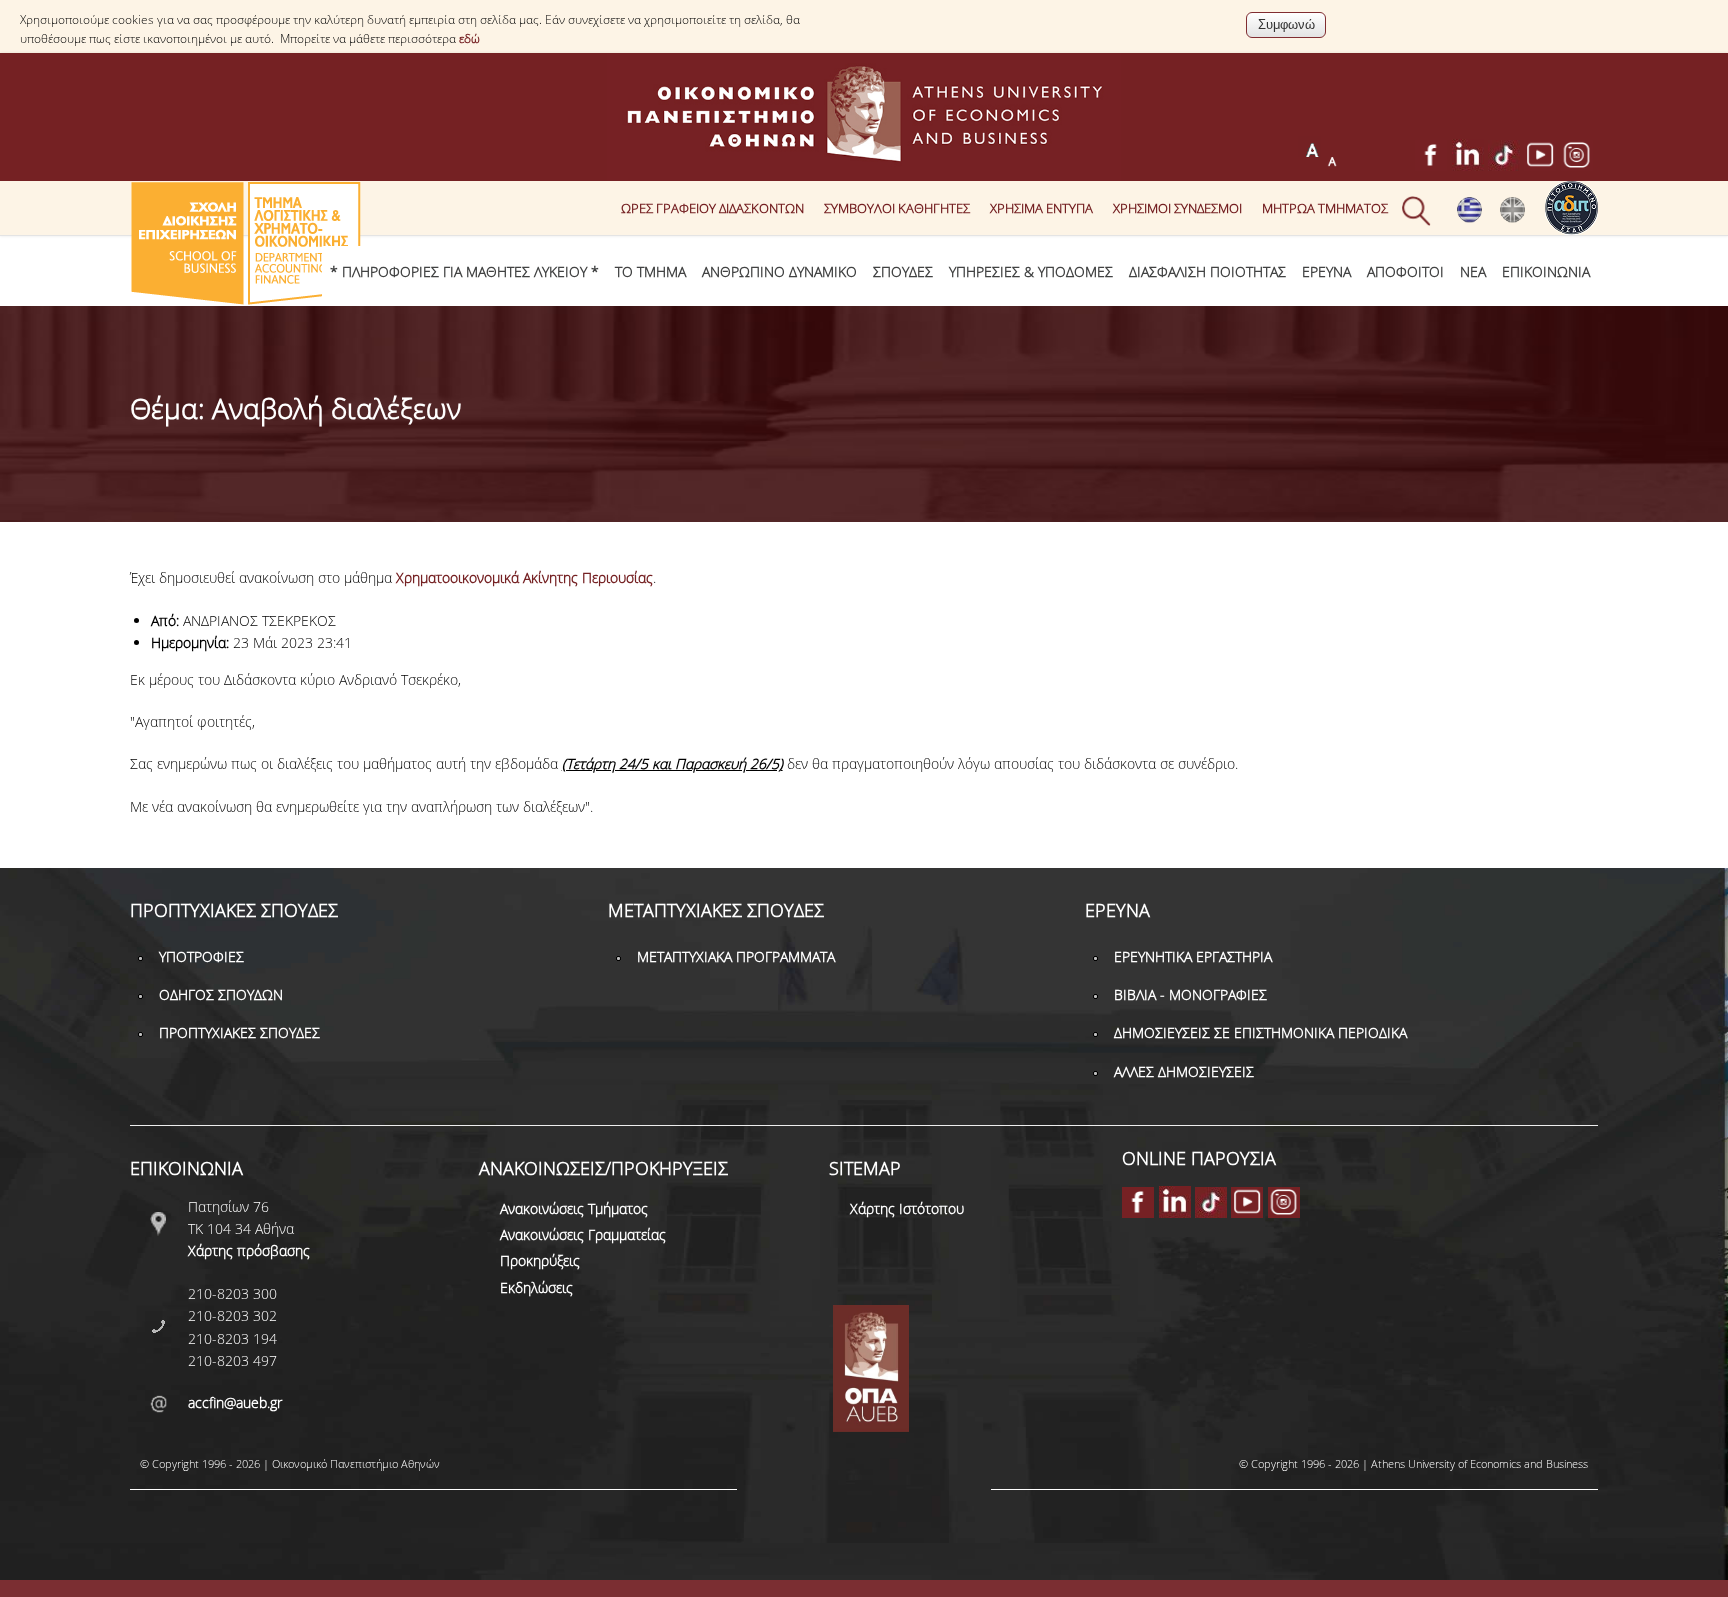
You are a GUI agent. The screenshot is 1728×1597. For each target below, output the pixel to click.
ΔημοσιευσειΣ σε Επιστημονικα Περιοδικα (1260, 1032)
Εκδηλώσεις (536, 1287)
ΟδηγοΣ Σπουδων (221, 994)
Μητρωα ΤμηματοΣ (1325, 208)
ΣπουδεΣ (903, 271)
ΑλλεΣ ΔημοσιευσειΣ (1184, 1071)
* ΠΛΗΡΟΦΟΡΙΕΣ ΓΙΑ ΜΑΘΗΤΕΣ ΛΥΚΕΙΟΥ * (464, 271)
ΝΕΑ (1473, 271)
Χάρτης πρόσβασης (249, 1250)
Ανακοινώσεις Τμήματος (574, 1208)
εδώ (469, 38)
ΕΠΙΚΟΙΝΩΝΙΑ (1546, 271)
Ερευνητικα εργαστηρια (1193, 956)
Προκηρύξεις (540, 1260)
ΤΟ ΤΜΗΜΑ (650, 271)
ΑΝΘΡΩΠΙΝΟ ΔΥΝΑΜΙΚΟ (779, 271)
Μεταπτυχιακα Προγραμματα (736, 956)
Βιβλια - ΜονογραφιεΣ (1190, 994)
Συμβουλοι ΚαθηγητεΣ (897, 208)
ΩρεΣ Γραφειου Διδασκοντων (712, 208)
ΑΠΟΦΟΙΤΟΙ (1405, 271)
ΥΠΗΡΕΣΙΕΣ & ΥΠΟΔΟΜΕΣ (1031, 271)
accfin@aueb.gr (235, 1402)
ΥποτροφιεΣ (201, 956)
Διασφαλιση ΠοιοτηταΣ (1207, 271)
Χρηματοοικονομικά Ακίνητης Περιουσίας (524, 577)
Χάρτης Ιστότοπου (907, 1208)
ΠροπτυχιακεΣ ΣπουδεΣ (239, 1032)
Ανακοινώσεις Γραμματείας (583, 1234)
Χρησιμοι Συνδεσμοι (1177, 208)
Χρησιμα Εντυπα (1041, 208)
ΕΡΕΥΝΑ (1326, 271)
